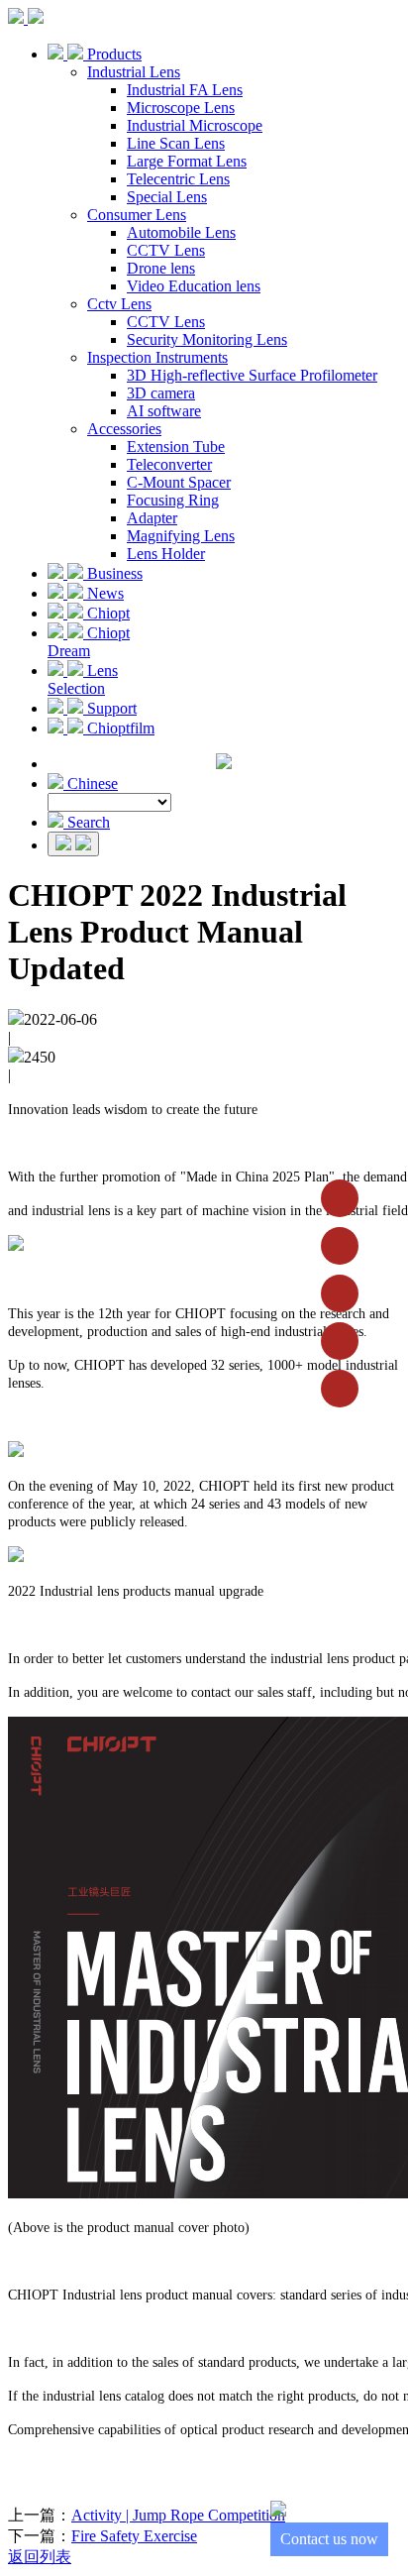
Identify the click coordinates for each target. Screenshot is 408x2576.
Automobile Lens (181, 232)
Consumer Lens (137, 215)
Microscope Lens (181, 108)
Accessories (124, 429)
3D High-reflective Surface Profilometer (252, 375)
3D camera (161, 393)
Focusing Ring (173, 500)
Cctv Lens (119, 304)
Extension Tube (176, 447)
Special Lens (167, 197)
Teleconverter (169, 464)
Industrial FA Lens (185, 90)
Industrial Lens (134, 72)
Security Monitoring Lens (207, 339)
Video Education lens (194, 286)
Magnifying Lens (181, 536)
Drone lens (161, 268)
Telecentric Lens (178, 179)
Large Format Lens (187, 161)
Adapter (152, 518)
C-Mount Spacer (179, 482)
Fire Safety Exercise (134, 2536)
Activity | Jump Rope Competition (178, 2515)
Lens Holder (166, 554)
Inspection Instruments (157, 357)
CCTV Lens (166, 250)
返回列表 (40, 2557)
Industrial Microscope (195, 125)
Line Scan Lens (176, 143)
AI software (164, 411)
